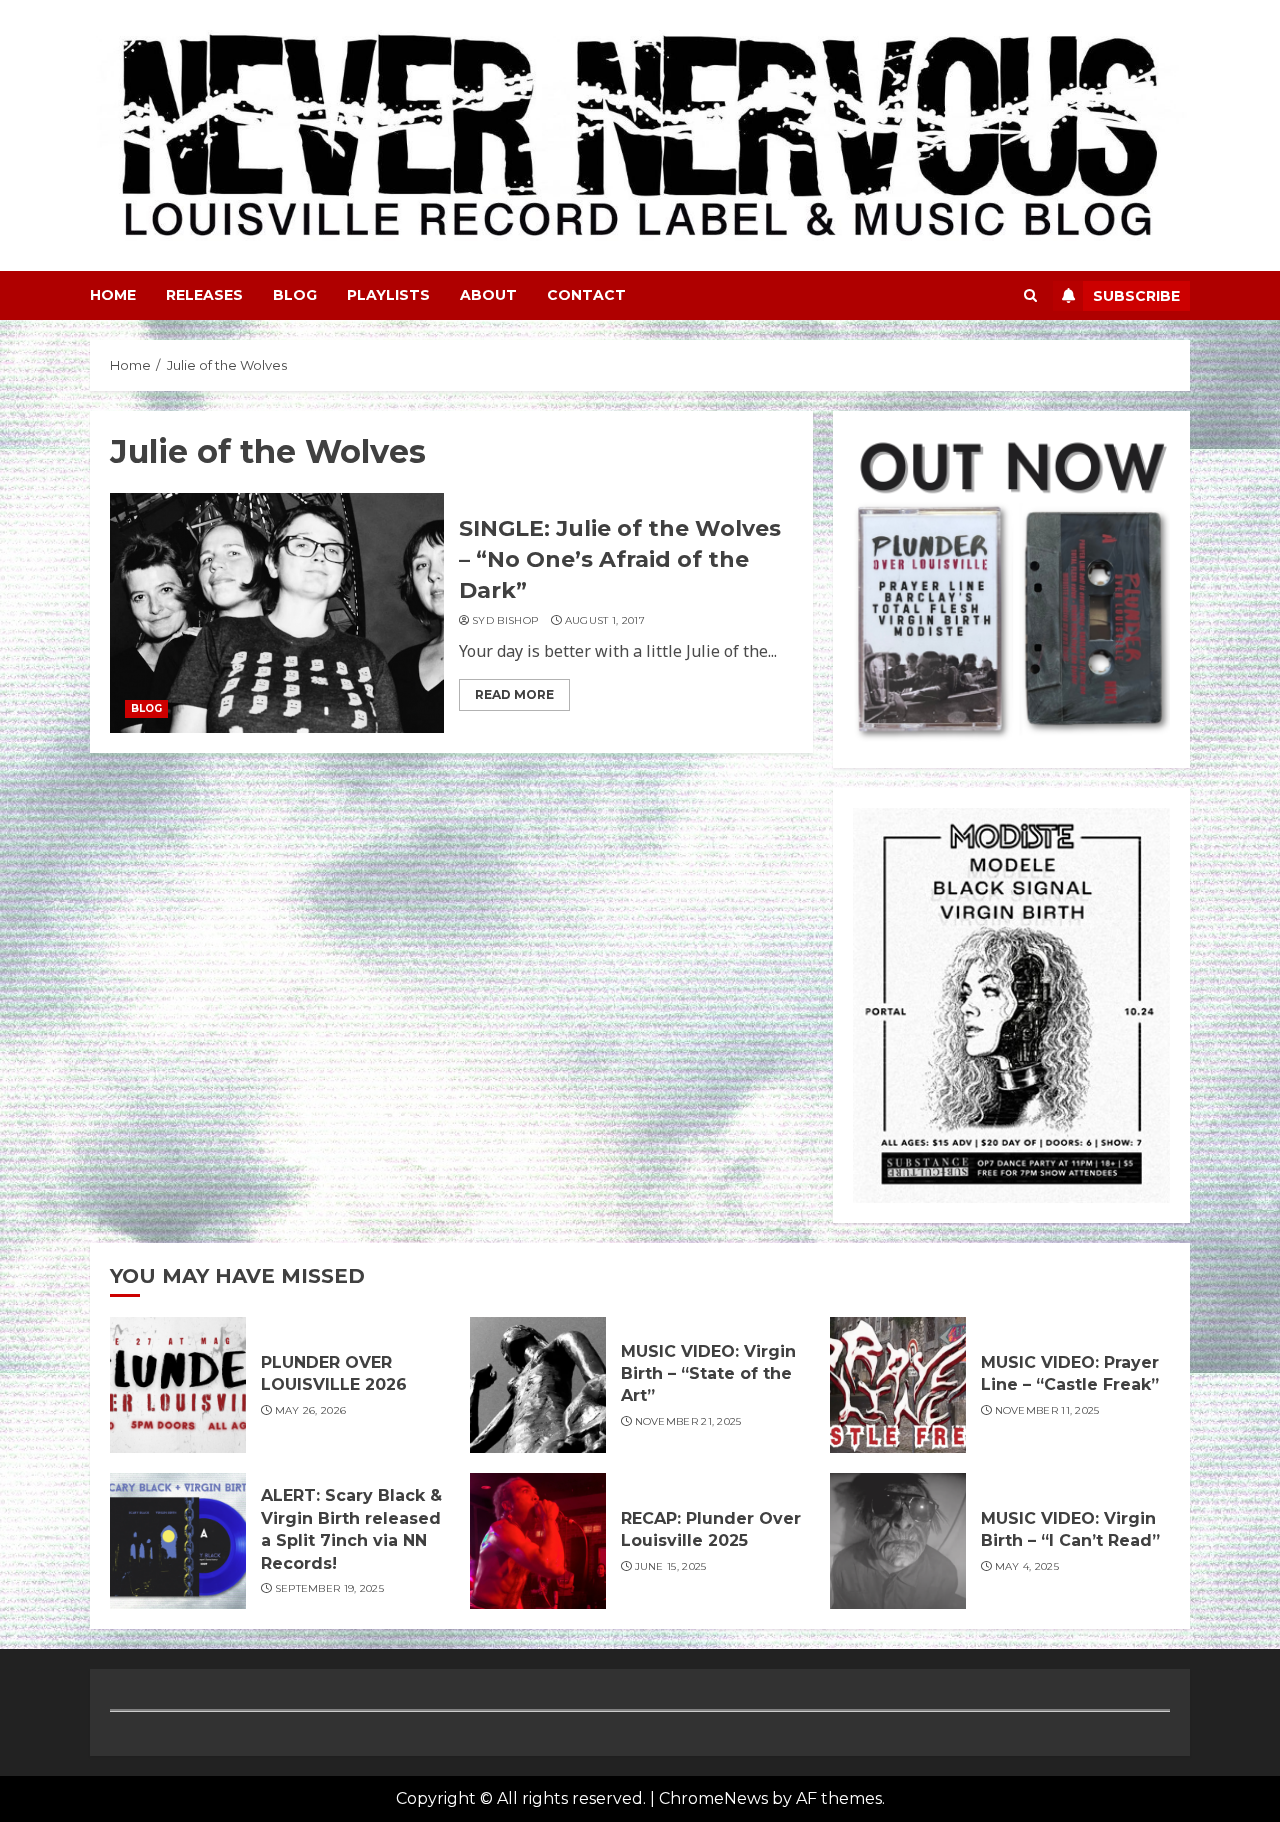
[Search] (1030, 295)
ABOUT (488, 295)
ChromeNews (713, 1798)
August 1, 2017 (605, 620)
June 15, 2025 (671, 1566)
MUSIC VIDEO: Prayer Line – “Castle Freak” (1070, 1373)
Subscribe (1136, 296)
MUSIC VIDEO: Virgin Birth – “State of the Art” (708, 1374)
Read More (514, 694)
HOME (113, 295)
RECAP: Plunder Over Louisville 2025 (711, 1529)
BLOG (295, 295)
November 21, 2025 (688, 1421)
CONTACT (586, 295)
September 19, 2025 (329, 1588)
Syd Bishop (505, 620)
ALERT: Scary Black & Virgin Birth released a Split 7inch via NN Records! (351, 1529)
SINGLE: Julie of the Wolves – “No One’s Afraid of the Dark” (620, 559)
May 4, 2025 (1027, 1566)
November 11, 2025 (1047, 1410)
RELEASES (204, 295)
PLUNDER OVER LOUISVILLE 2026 (334, 1373)
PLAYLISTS (388, 295)
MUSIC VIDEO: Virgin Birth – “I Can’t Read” (1070, 1529)
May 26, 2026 (311, 1410)
